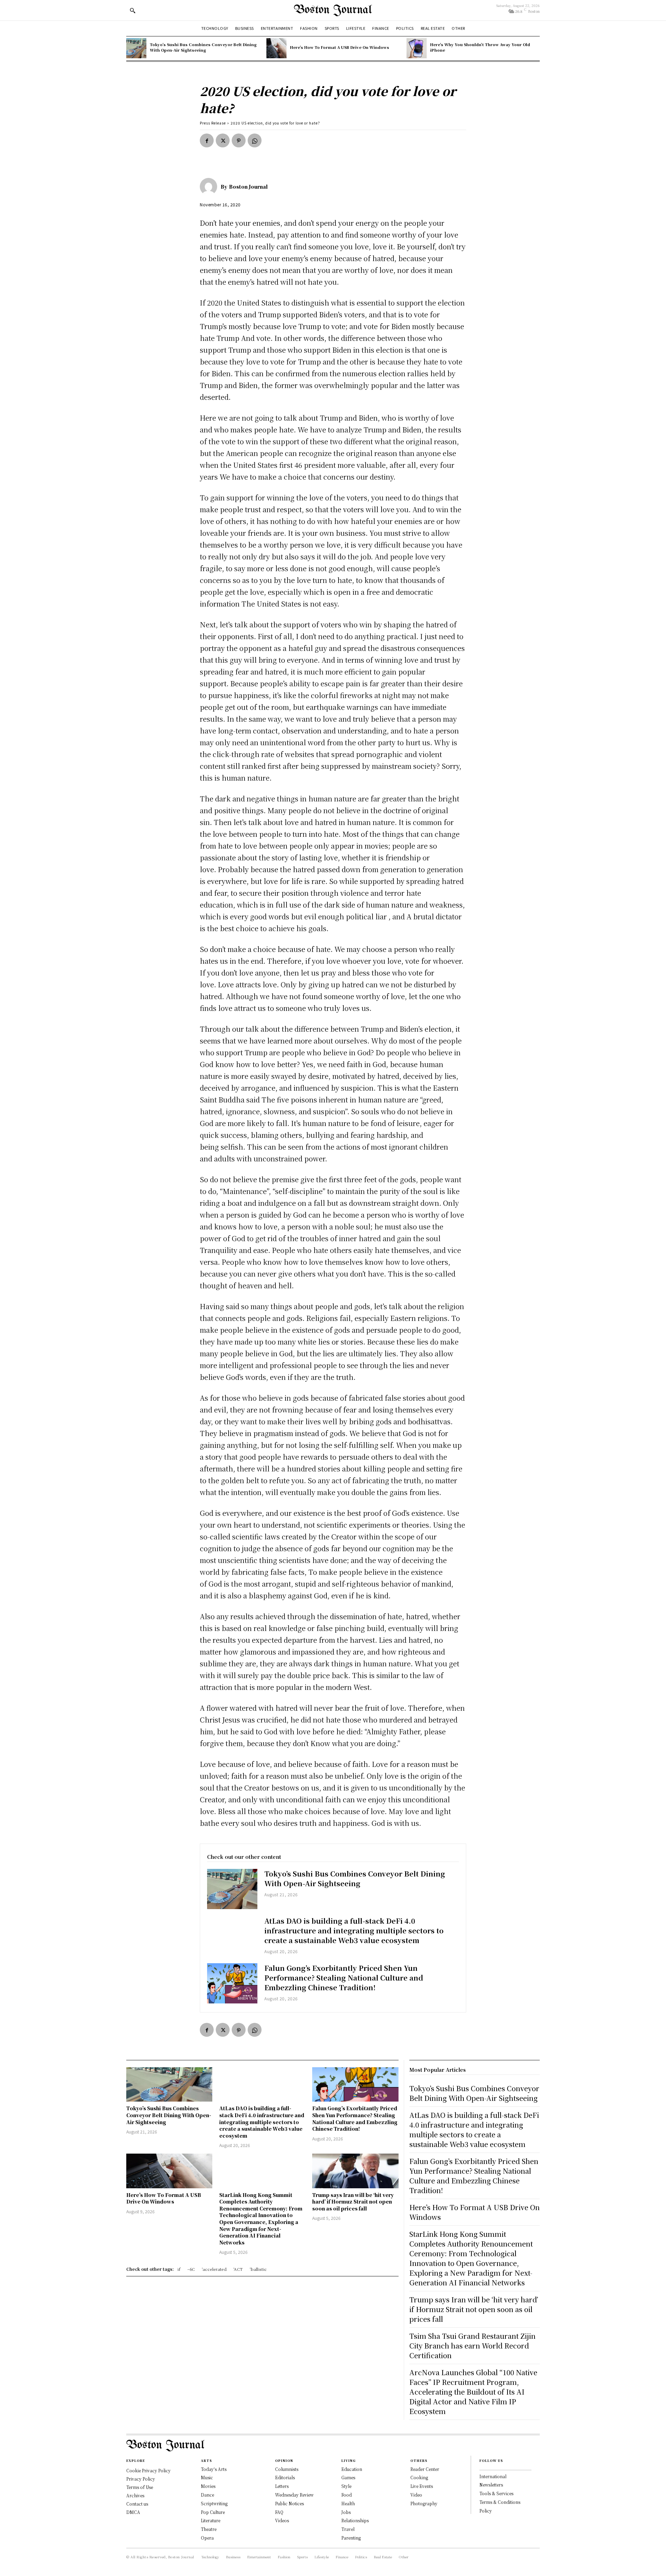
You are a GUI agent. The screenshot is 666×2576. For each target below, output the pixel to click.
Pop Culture (213, 2512)
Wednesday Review (294, 2495)
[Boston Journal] (210, 187)
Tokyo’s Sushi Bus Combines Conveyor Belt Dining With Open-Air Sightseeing (203, 47)
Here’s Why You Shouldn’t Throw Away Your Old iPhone (480, 47)
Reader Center (425, 2469)
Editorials (285, 2477)
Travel (348, 2529)
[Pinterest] (239, 140)
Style (346, 2486)
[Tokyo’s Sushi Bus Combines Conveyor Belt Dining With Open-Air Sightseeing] (136, 48)
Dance (207, 2495)
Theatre (209, 2529)
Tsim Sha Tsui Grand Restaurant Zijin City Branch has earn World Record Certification (472, 2346)
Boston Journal (248, 187)
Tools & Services (496, 2493)
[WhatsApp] (255, 140)
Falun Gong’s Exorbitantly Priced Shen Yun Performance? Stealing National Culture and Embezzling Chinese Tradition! (344, 1978)
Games (348, 2477)
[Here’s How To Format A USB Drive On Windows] (276, 48)
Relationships (355, 2520)
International (493, 2476)
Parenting (351, 2538)
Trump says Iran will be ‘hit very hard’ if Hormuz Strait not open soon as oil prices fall (353, 2202)
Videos (282, 2520)
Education (352, 2469)
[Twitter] (223, 140)
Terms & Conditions (500, 2502)
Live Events (422, 2486)
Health (348, 2503)
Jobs (346, 2512)
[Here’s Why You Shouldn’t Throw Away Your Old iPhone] (417, 48)
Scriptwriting (214, 2503)
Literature (211, 2520)
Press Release (213, 123)
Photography (424, 2503)
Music (207, 2477)
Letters (282, 2486)
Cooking (419, 2477)
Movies (208, 2486)
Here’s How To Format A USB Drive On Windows (340, 47)
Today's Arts (214, 2469)
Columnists (287, 2469)
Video (416, 2495)
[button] (133, 10)
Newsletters (491, 2485)
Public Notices (289, 2503)
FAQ (279, 2512)
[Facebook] (207, 140)
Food (347, 2495)
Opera (207, 2538)
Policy (486, 2511)
